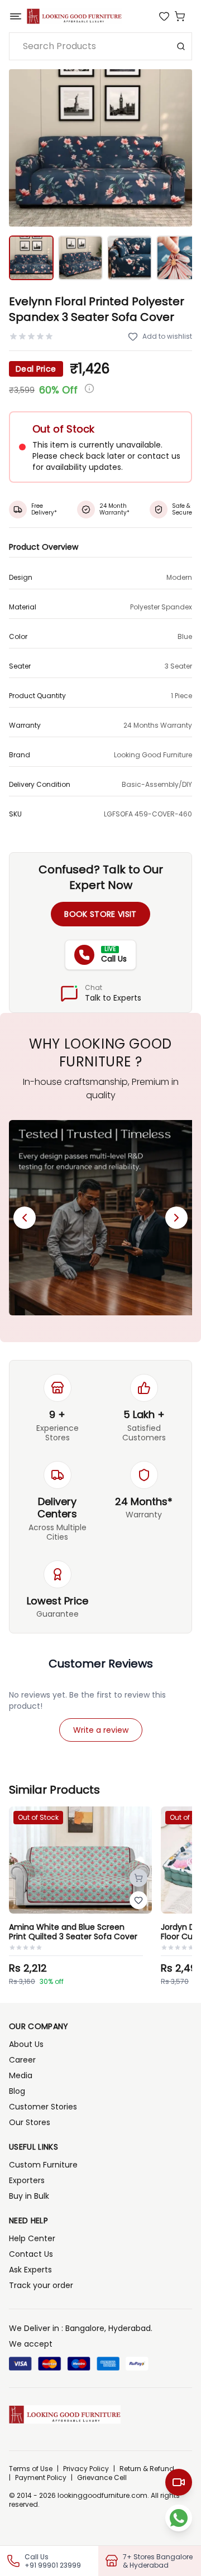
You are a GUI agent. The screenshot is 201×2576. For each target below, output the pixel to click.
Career (22, 2060)
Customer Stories (43, 2107)
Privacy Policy (86, 2469)
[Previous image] (23, 148)
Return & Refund (147, 2469)
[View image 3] (130, 258)
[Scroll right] (176, 1218)
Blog (17, 2091)
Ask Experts (30, 2270)
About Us (26, 2044)
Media (21, 2075)
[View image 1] (31, 258)
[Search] (181, 46)
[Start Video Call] (179, 2482)
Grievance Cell (102, 2478)
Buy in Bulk (29, 2196)
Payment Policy (41, 2478)
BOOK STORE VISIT (100, 914)
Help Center (32, 2238)
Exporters (27, 2180)
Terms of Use (31, 2469)
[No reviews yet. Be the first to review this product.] (31, 337)
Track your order (41, 2285)
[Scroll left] (25, 1218)
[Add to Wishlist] (138, 1900)
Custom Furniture (43, 2165)
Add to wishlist (167, 336)
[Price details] (89, 388)
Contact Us (31, 2254)
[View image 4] (179, 258)
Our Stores (30, 2122)
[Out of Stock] (138, 1878)
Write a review (101, 1730)
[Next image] (178, 148)
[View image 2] (80, 258)
